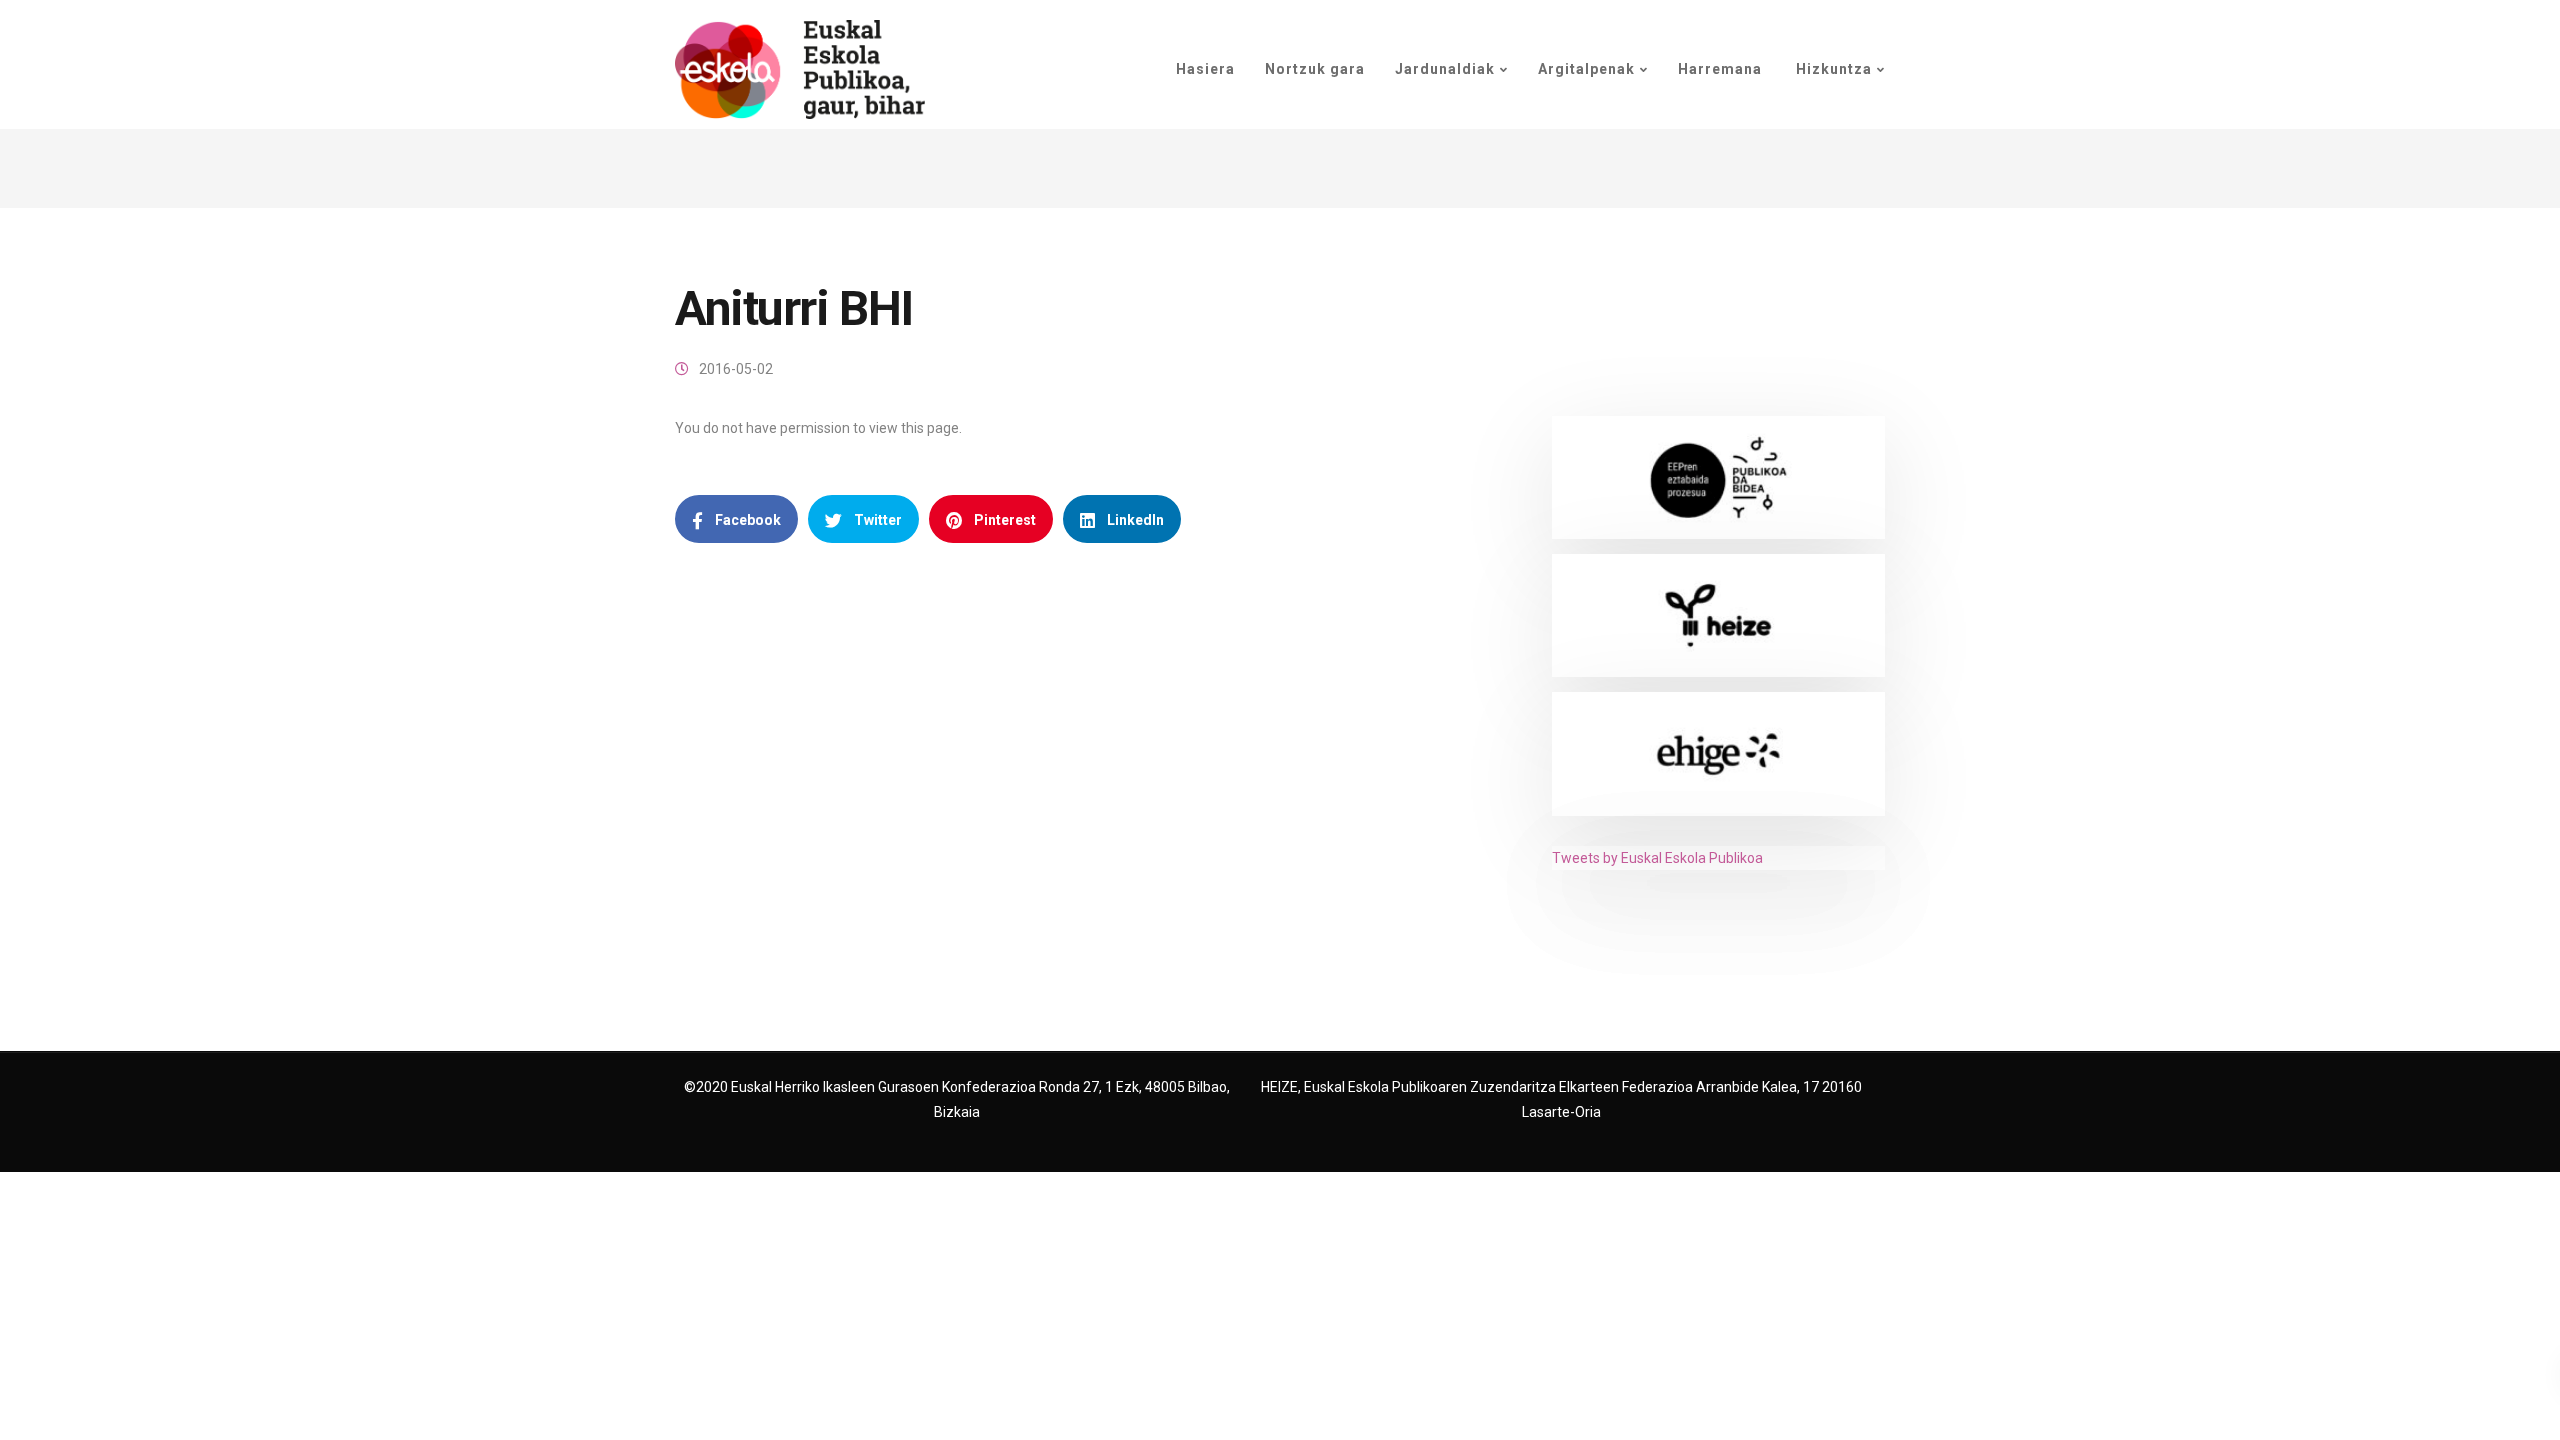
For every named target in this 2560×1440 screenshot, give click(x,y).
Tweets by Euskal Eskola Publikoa (1657, 858)
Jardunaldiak (1445, 69)
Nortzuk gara (1315, 69)
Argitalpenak (1586, 69)
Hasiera (1205, 69)
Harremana (1720, 69)
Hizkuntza (1832, 69)
